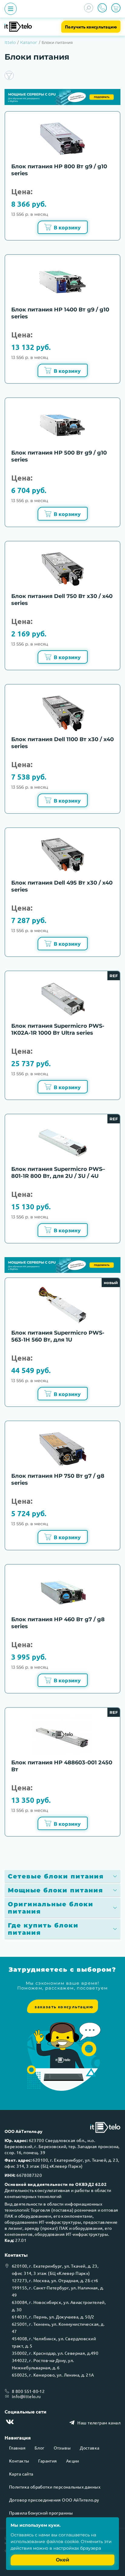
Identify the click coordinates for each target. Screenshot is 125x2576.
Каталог (29, 42)
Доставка (90, 2448)
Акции (73, 2461)
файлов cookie (62, 2541)
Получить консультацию (91, 27)
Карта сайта (21, 2474)
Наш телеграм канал (99, 2423)
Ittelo (10, 42)
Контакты (19, 2461)
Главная (17, 2448)
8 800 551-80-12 (28, 2391)
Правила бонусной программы (41, 2513)
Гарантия (47, 2461)
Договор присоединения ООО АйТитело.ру (54, 2500)
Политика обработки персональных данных (55, 2487)
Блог (40, 2448)
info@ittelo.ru (26, 2396)
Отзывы (62, 2448)
